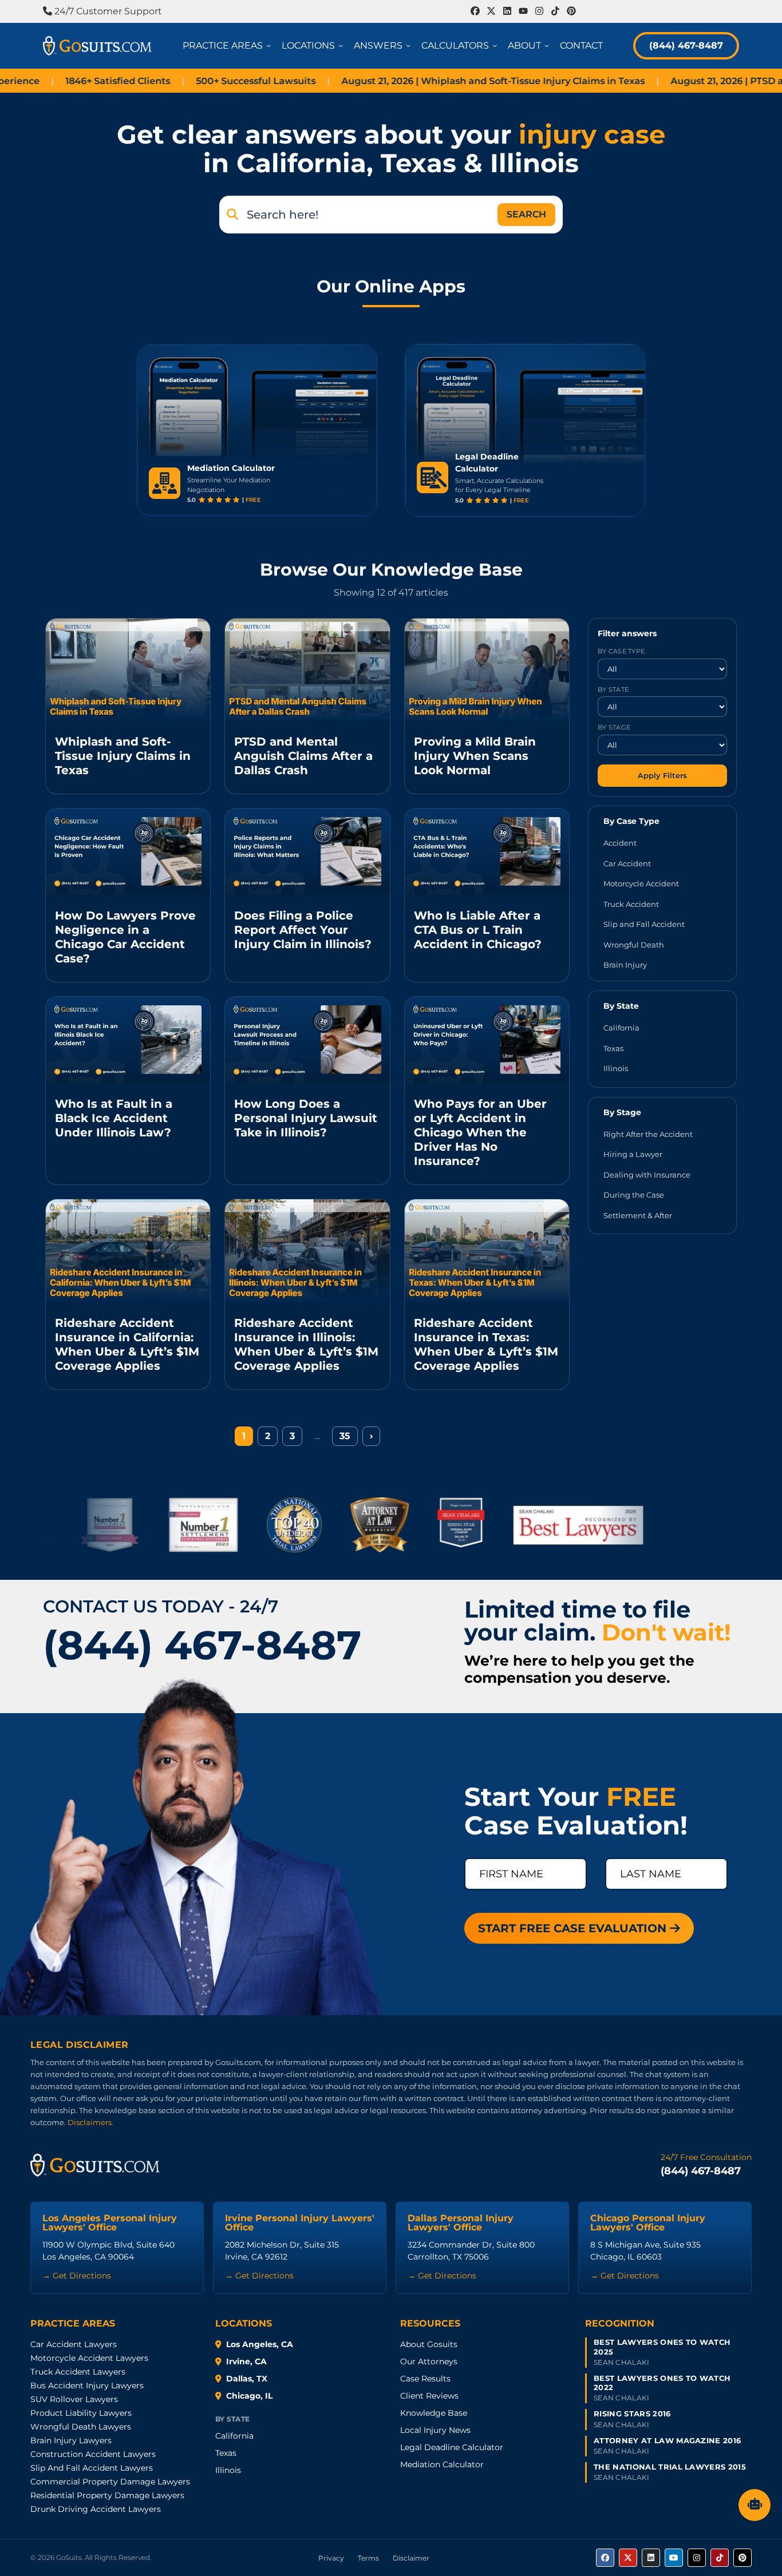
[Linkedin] (507, 11)
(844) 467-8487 (686, 45)
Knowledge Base (434, 2413)
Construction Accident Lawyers (93, 2454)
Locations (314, 45)
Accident (620, 843)
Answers (384, 45)
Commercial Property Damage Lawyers (110, 2482)
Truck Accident (631, 903)
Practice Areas (229, 45)
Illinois (616, 1068)
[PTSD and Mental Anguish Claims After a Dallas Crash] (307, 670)
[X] (491, 11)
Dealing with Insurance (647, 1174)
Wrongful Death (634, 944)
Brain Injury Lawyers (71, 2440)
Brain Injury (625, 965)
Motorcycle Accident (641, 883)
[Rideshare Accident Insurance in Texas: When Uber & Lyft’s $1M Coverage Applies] (487, 1251)
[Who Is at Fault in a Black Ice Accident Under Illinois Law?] (128, 1040)
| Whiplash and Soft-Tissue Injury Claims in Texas (428, 81)
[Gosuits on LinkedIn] (651, 2558)
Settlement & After (638, 1215)
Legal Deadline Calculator (452, 2447)
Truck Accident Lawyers (78, 2372)
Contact (581, 45)
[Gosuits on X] (628, 2558)
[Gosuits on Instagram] (697, 2558)
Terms (368, 2558)
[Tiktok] (555, 11)
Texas (613, 1048)
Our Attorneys (429, 2361)
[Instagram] (539, 11)
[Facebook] (475, 11)
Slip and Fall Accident (644, 924)
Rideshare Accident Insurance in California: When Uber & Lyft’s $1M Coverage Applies (127, 1344)
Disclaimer (411, 2558)
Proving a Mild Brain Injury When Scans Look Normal (475, 756)
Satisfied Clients (52, 81)
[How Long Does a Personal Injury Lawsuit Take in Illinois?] (307, 1040)
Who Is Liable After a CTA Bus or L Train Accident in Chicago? (478, 930)
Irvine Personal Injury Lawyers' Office (300, 2223)
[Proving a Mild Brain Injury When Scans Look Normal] (487, 670)
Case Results (425, 2379)
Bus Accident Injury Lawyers (87, 2385)
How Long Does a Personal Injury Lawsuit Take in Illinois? (306, 1118)
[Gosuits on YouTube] (674, 2558)
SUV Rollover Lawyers (74, 2399)
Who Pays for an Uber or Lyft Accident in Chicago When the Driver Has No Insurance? (480, 1132)
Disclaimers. (90, 2122)
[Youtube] (523, 11)
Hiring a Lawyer (633, 1154)
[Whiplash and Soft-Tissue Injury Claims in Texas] (128, 670)
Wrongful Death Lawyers (81, 2427)
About (530, 45)
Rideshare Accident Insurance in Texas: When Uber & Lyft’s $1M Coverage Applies (486, 1344)
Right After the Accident (648, 1134)
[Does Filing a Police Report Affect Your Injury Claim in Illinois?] (307, 852)
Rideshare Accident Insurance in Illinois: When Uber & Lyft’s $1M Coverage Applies (306, 1344)
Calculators (461, 45)
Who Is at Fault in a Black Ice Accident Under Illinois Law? (114, 1118)
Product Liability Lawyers (81, 2413)
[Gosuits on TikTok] (720, 2558)
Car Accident (627, 863)
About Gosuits (429, 2344)
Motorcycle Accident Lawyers (89, 2358)
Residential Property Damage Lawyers (107, 2495)
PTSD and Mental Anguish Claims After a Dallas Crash (303, 756)
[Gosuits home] (95, 2165)
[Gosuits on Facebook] (605, 2558)
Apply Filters (662, 775)
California (621, 1028)
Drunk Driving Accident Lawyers (96, 2509)
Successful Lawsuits (190, 81)
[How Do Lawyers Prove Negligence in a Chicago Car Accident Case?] (128, 852)
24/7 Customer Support (107, 11)
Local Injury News (435, 2430)
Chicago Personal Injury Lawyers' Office (648, 2223)
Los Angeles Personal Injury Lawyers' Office (110, 2223)
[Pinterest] (571, 11)
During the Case (634, 1195)
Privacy (331, 2558)
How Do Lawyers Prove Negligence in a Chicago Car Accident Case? (125, 937)
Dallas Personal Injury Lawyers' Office (461, 2223)
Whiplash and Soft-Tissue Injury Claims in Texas (123, 756)
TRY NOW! (327, 484)
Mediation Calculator (442, 2464)
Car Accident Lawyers (74, 2344)
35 (345, 1436)
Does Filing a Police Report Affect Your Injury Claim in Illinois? (303, 930)
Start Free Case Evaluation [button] (574, 1928)
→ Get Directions (77, 2276)
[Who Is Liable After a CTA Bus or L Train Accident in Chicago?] (487, 852)
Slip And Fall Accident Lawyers (92, 2468)
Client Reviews (429, 2396)
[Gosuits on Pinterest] (742, 2558)
